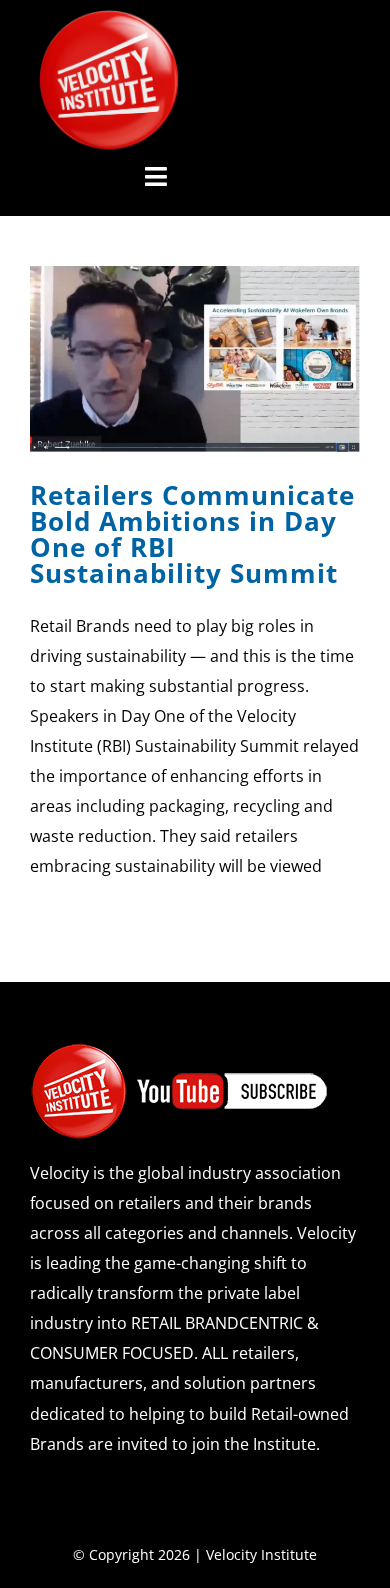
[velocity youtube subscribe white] (180, 1050)
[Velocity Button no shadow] (109, 18)
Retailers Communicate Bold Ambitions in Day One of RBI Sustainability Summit (192, 534)
